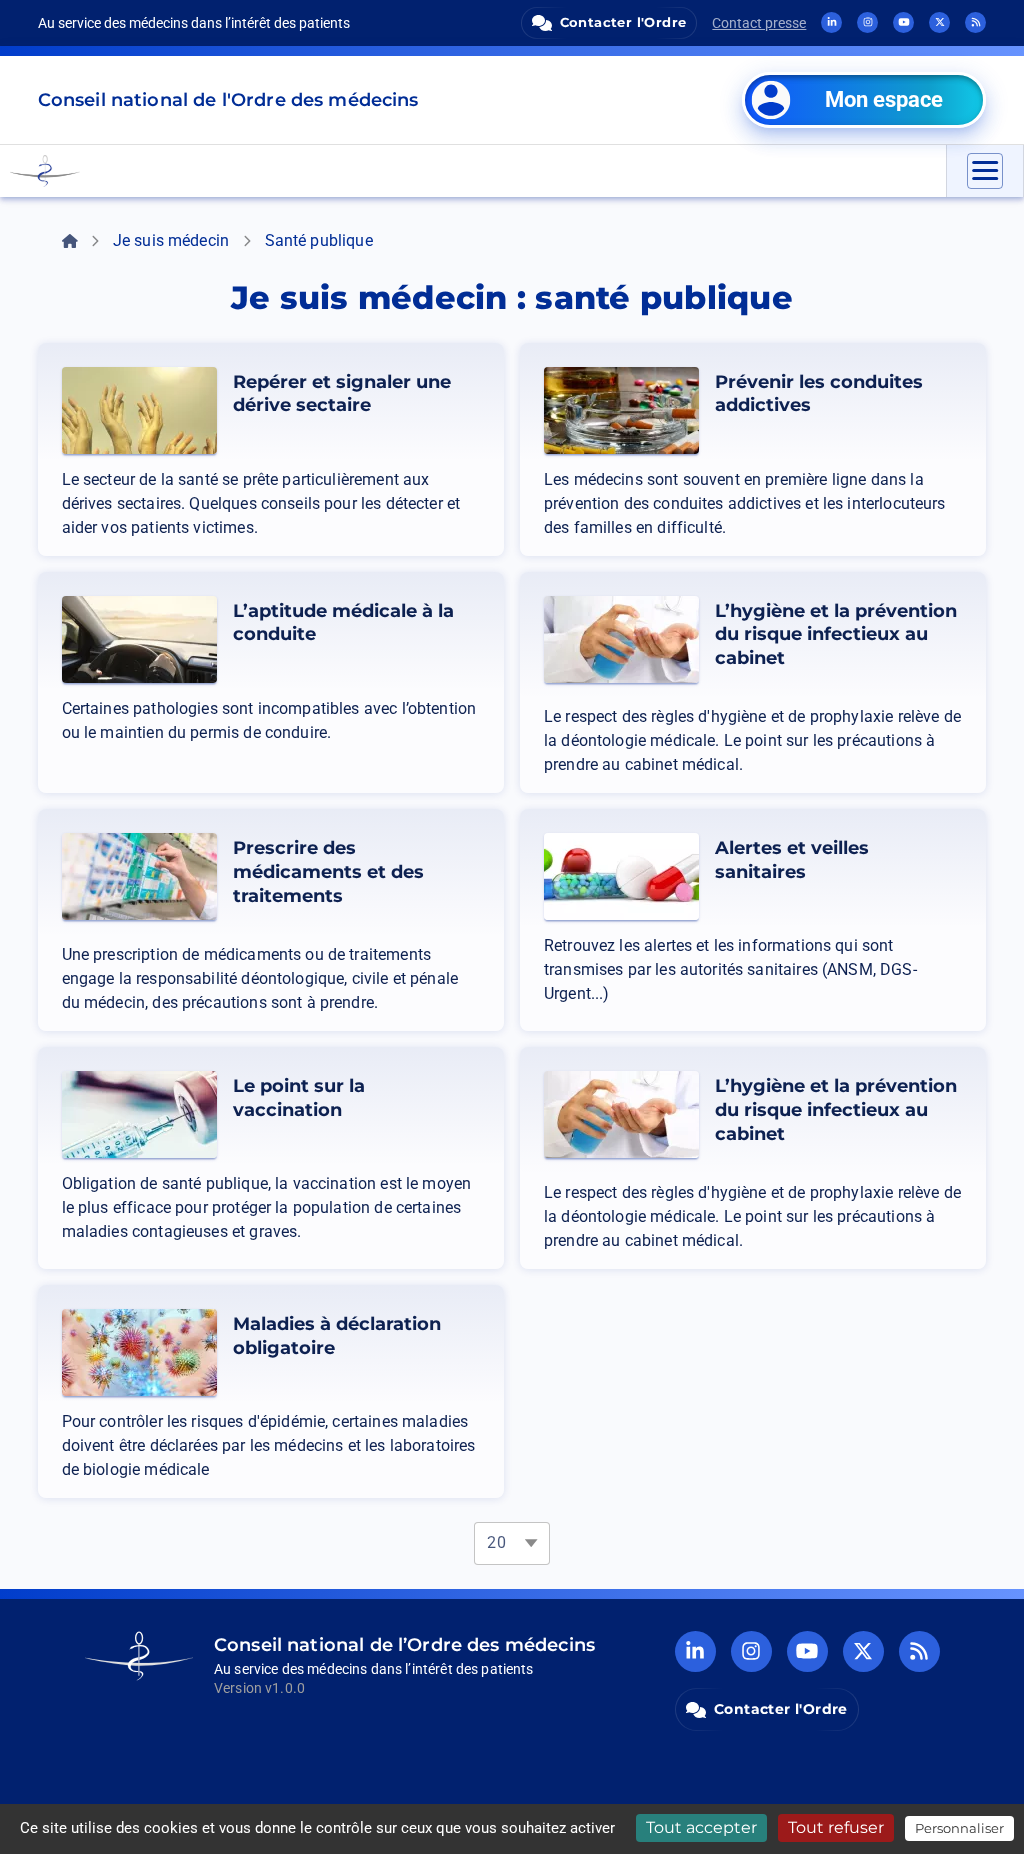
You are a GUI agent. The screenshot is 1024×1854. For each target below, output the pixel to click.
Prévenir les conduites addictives (819, 394)
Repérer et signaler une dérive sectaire (342, 394)
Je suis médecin (171, 240)
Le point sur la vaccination (299, 1098)
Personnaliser (959, 1828)
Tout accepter (701, 1827)
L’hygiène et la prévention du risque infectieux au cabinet (836, 635)
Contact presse (759, 23)
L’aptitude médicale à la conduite (343, 623)
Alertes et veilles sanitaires (792, 860)
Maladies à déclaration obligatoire (337, 1336)
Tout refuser (836, 1827)
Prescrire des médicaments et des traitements (328, 872)
